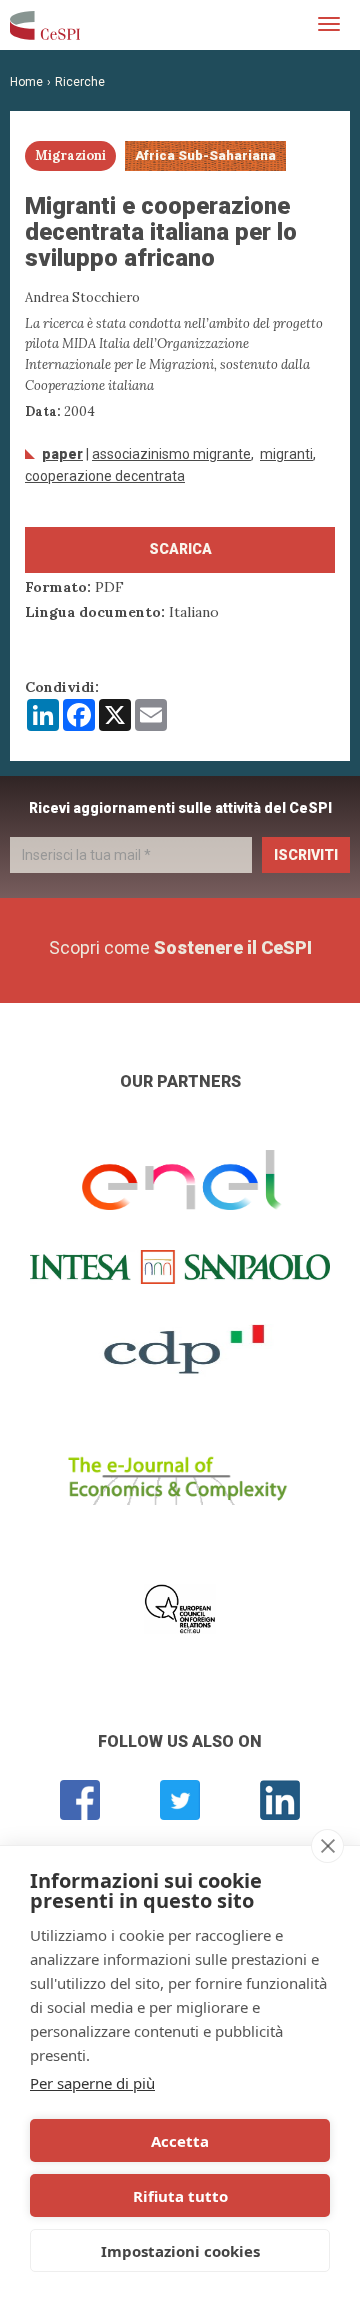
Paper (62, 454)
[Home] (45, 25)
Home (26, 82)
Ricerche (80, 82)
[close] (327, 1846)
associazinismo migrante (171, 454)
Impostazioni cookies (180, 2251)
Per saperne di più (92, 2083)
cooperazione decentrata (105, 476)
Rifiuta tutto (180, 2196)
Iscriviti (306, 855)
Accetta (180, 2141)
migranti (286, 454)
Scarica (180, 549)
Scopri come (180, 947)
